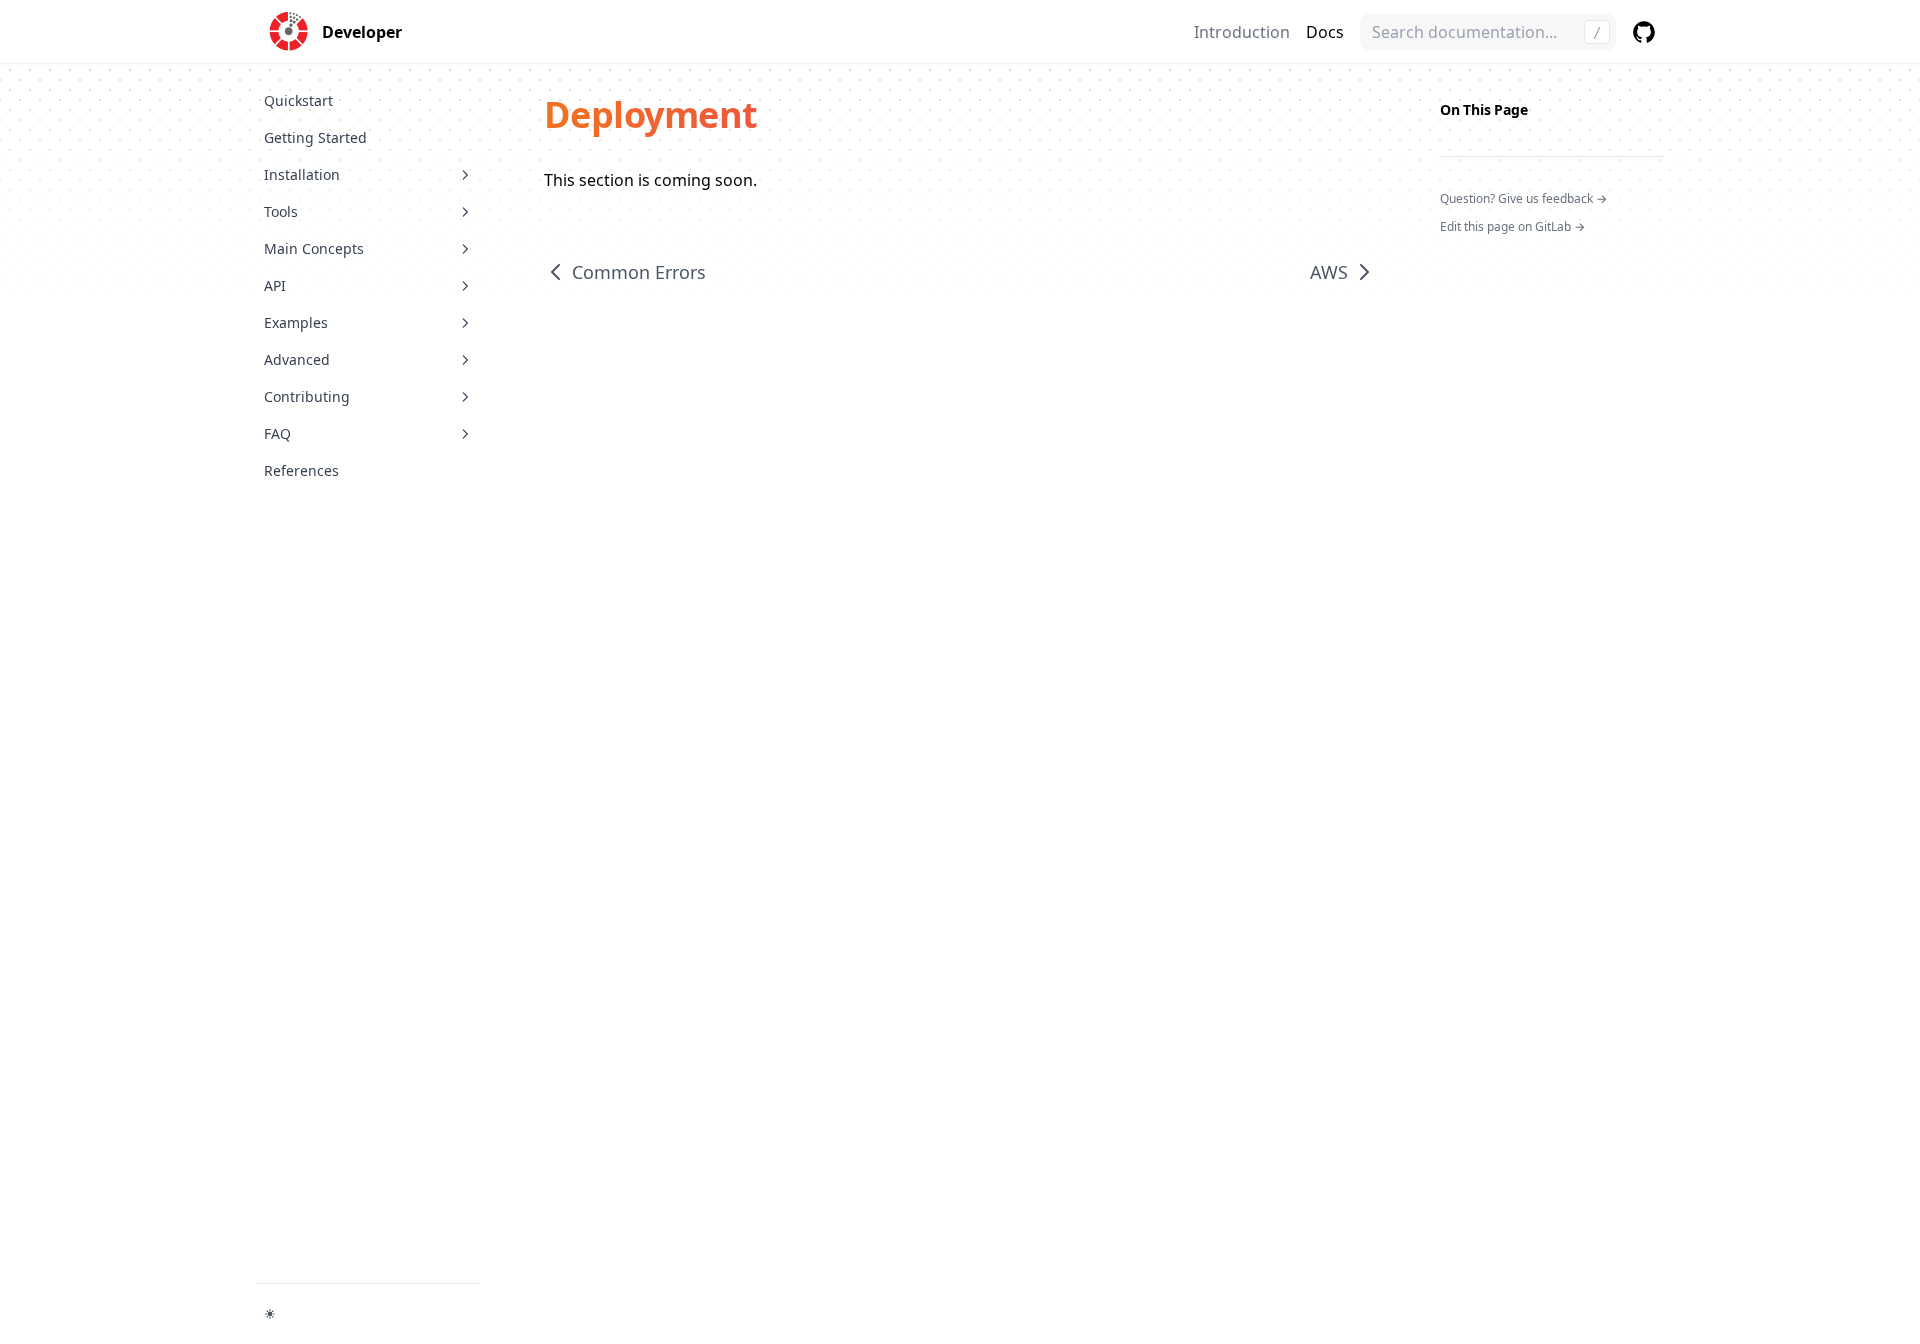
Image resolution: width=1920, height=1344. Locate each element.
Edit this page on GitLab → (1512, 226)
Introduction (1242, 32)
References (301, 470)
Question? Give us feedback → (1523, 198)
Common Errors (639, 272)
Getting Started (315, 137)
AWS (1329, 272)
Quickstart (298, 100)
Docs (1325, 32)
